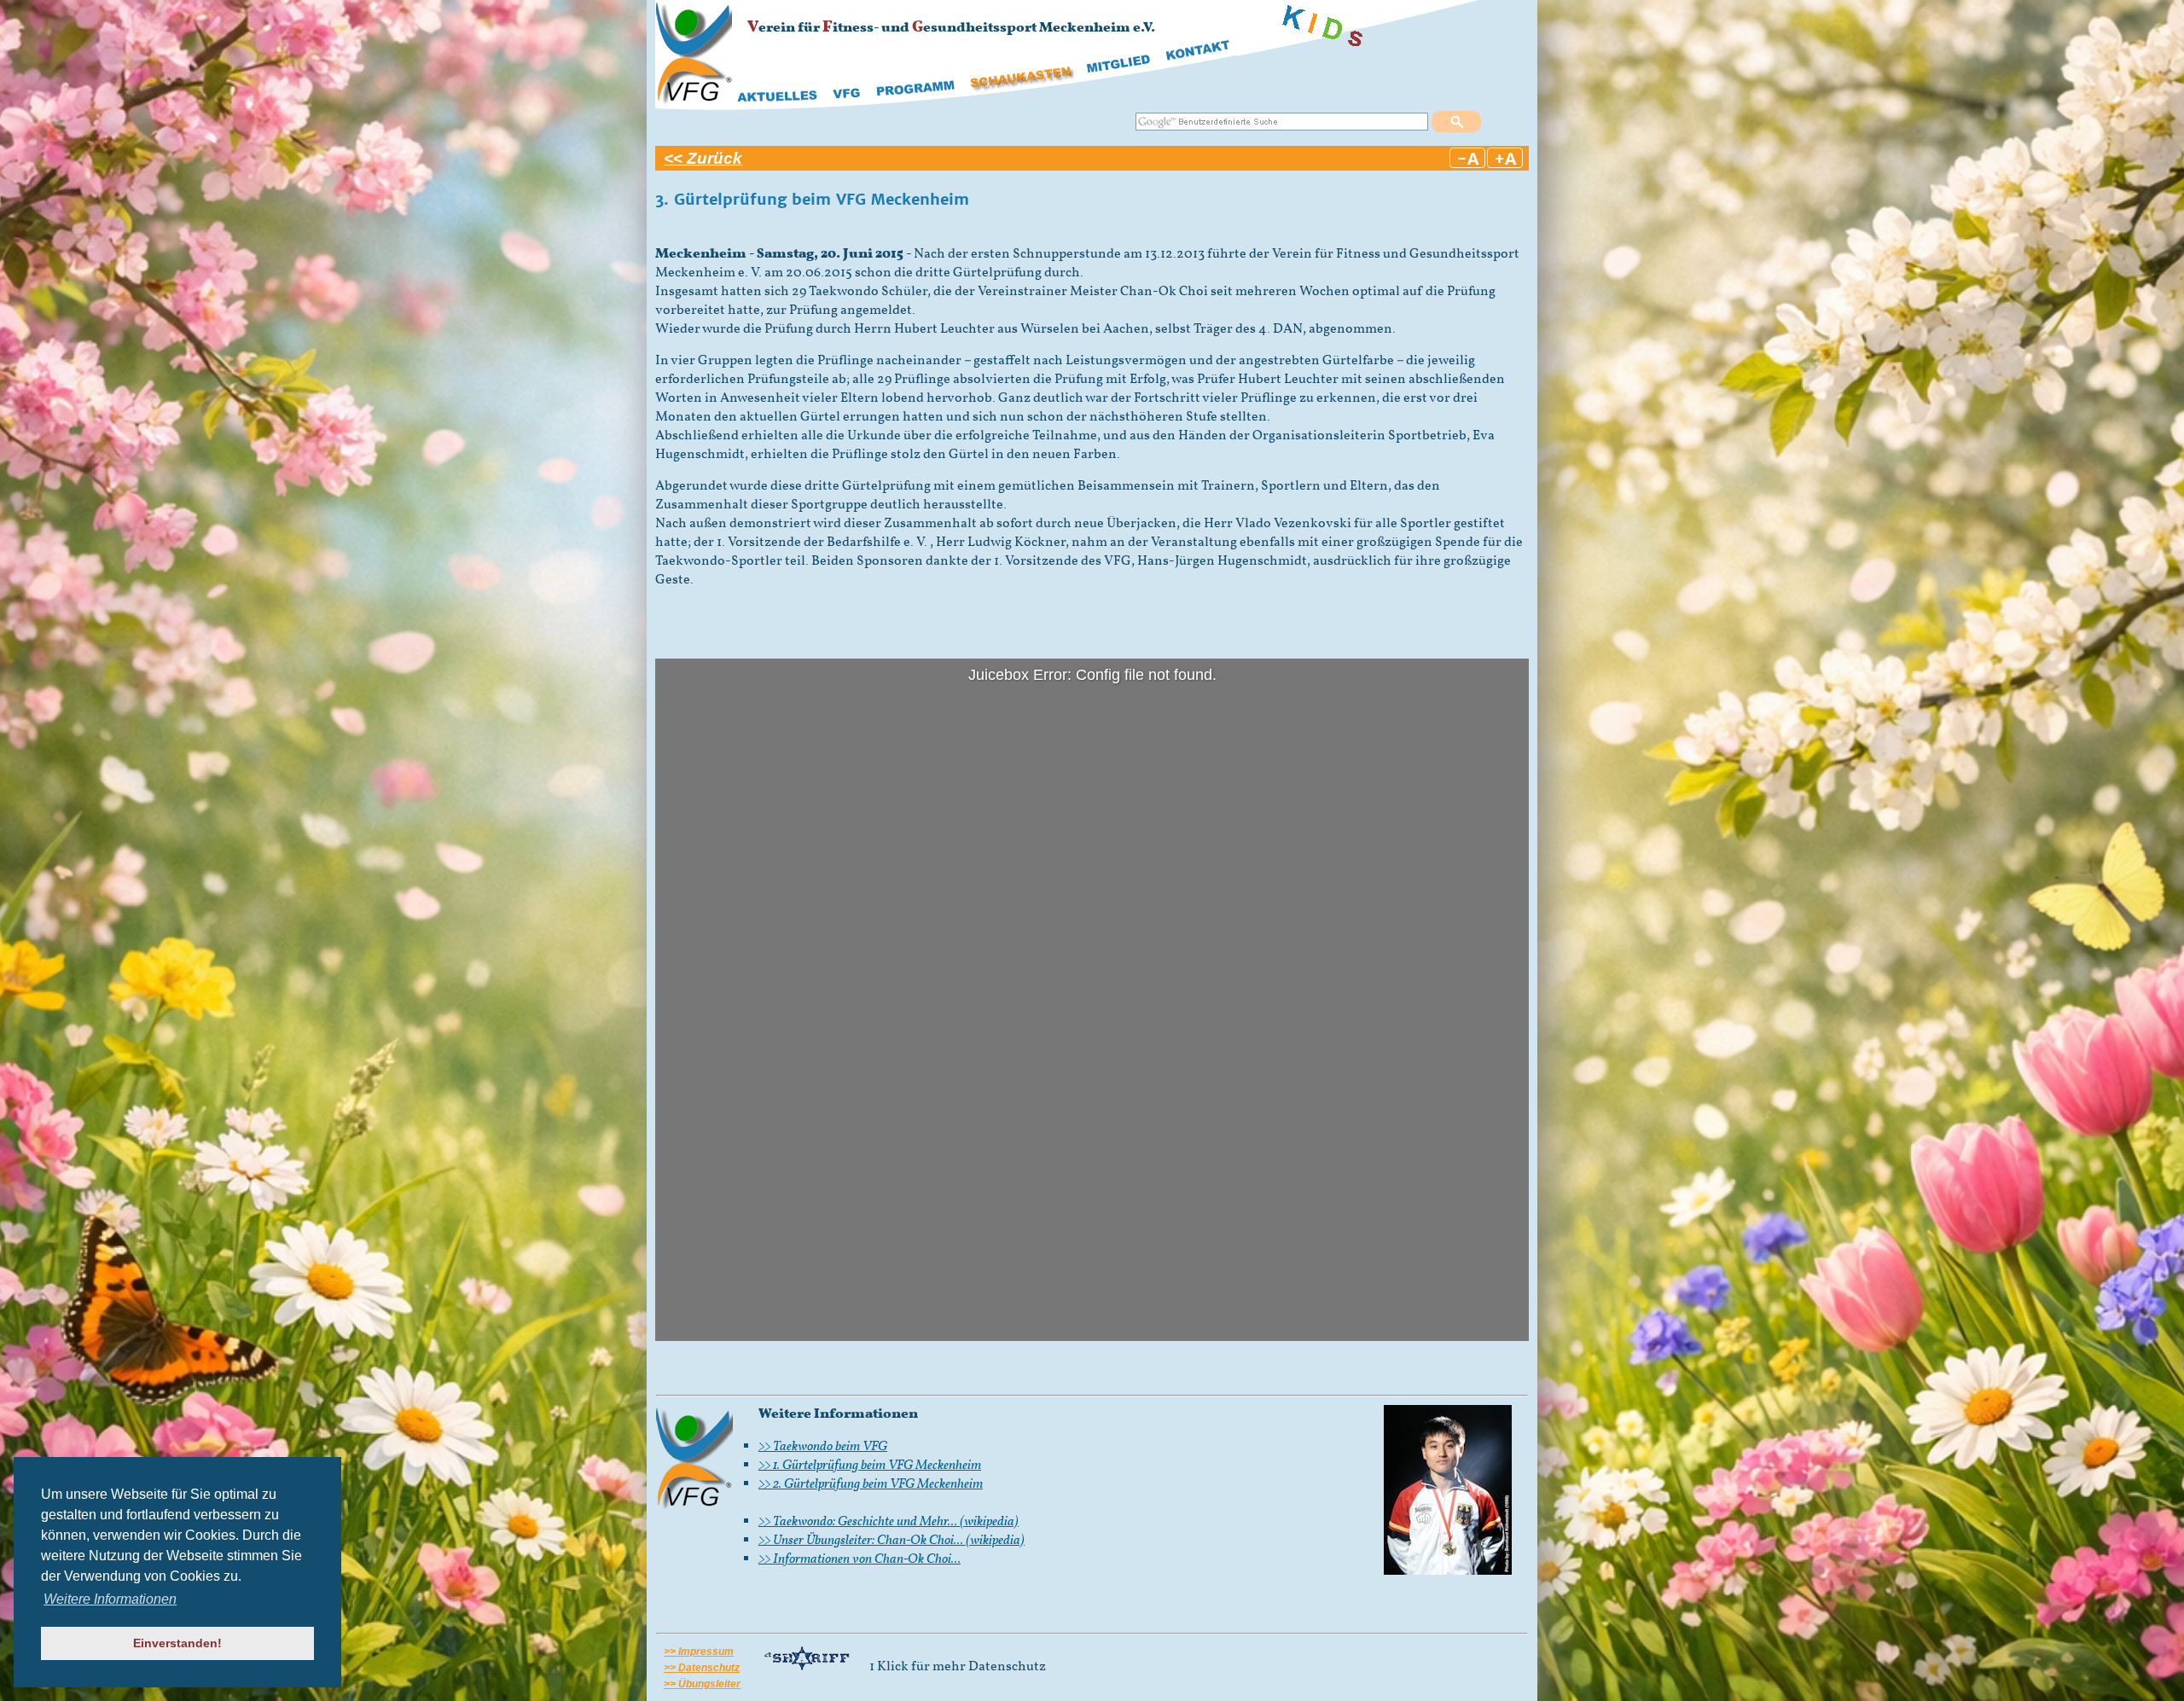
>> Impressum (699, 1652)
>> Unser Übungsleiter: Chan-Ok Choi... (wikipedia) (892, 1541)
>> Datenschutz (702, 1668)
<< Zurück (703, 158)
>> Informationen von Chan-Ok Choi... (860, 1559)
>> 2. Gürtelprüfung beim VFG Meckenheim (871, 1484)
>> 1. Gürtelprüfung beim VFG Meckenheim (870, 1466)
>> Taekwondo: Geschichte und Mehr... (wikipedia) (889, 1522)
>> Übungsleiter (702, 1684)
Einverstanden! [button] (177, 1643)
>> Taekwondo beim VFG (823, 1447)
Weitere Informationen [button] (110, 1599)
